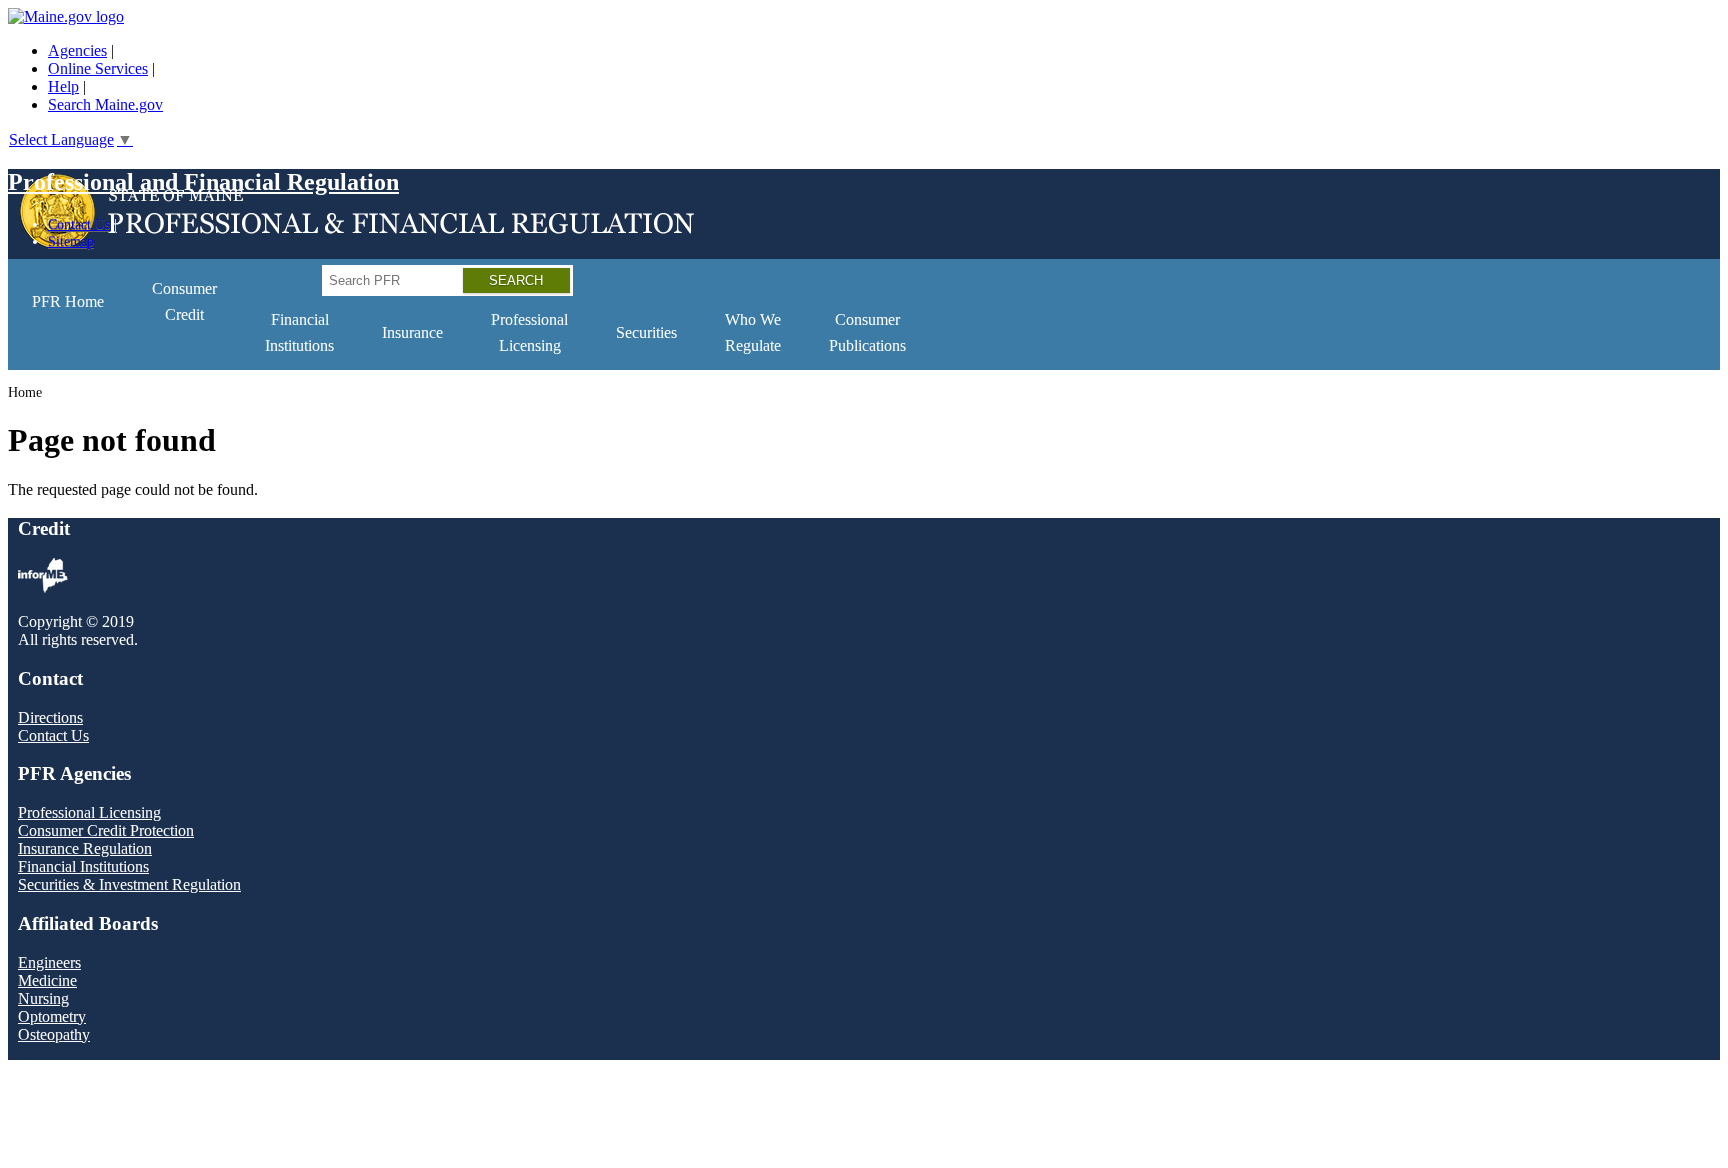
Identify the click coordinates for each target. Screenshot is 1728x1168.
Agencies (77, 50)
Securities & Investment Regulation (129, 884)
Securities (646, 332)
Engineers (49, 962)
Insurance (412, 332)
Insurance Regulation (85, 848)
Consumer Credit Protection (106, 830)
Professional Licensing (89, 812)
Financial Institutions (83, 866)
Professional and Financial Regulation (203, 182)
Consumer (184, 301)
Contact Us (79, 224)
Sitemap (71, 241)
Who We (753, 332)
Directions (50, 717)
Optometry (52, 1016)
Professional (529, 332)
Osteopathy (54, 1034)
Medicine (47, 980)
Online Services (98, 68)
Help (63, 86)
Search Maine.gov (105, 104)
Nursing (43, 998)
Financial (299, 332)
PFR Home (68, 301)
